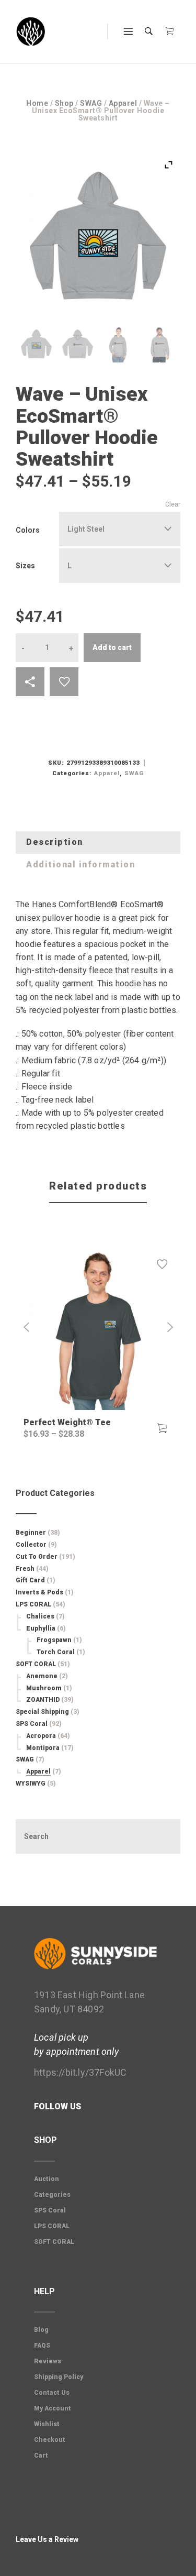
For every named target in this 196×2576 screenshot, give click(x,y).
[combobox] (120, 529)
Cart (41, 2456)
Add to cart (112, 647)
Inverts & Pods (39, 1592)
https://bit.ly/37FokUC (80, 2072)
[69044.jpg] (36, 344)
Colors (28, 530)
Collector (31, 1545)
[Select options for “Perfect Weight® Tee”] (162, 1428)
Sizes (25, 566)
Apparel (123, 103)
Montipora (43, 1748)
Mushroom (44, 1688)
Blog (41, 2330)
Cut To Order (37, 1557)
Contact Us (52, 2393)
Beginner (31, 1533)
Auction (47, 2179)
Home (37, 103)
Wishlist (47, 2424)
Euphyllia (41, 1628)
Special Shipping (42, 1712)
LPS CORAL (33, 1604)
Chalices (40, 1616)
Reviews (48, 2361)
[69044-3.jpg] (160, 344)
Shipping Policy (59, 2377)
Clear (173, 504)
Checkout (50, 2440)
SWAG (91, 103)
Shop (64, 103)
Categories (52, 2195)
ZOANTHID (43, 1700)
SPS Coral (32, 1724)
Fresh (25, 1569)
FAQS (42, 2346)
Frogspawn (54, 1640)
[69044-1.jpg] (78, 344)
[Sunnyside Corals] (31, 32)
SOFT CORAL (36, 1664)
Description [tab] (55, 842)
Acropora (41, 1736)
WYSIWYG (31, 1784)
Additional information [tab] (80, 865)
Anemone (42, 1676)
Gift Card (30, 1580)
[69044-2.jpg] (118, 344)
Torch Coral (56, 1652)
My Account (53, 2408)
